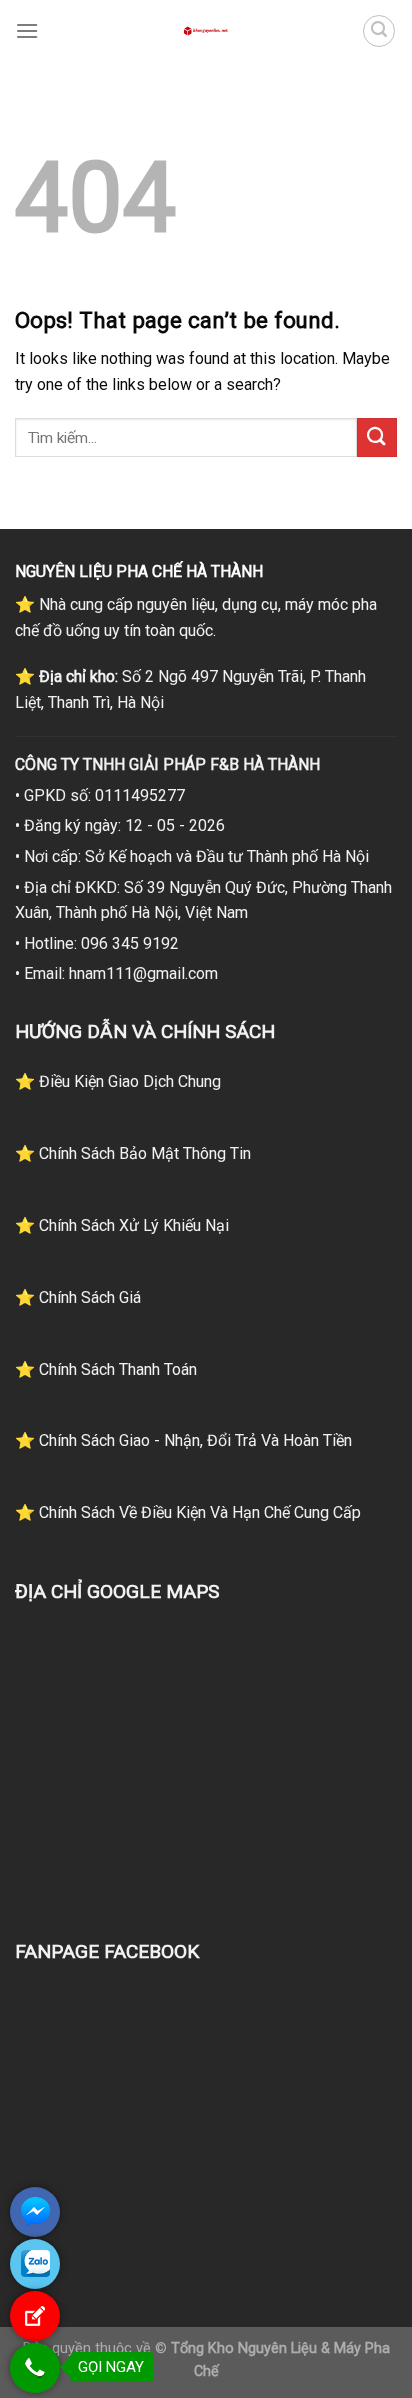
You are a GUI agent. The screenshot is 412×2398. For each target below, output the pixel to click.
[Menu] (27, 30)
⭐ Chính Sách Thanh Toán (106, 1369)
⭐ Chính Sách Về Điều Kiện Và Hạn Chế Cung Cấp (188, 1512)
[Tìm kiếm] (379, 31)
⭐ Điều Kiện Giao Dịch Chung (118, 1081)
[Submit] (377, 437)
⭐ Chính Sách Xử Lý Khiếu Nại (122, 1225)
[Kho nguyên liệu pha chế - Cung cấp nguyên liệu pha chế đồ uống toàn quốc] (206, 31)
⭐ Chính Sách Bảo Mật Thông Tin (133, 1153)
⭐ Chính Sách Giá (78, 1297)
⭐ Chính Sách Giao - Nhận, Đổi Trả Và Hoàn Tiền (183, 1440)
